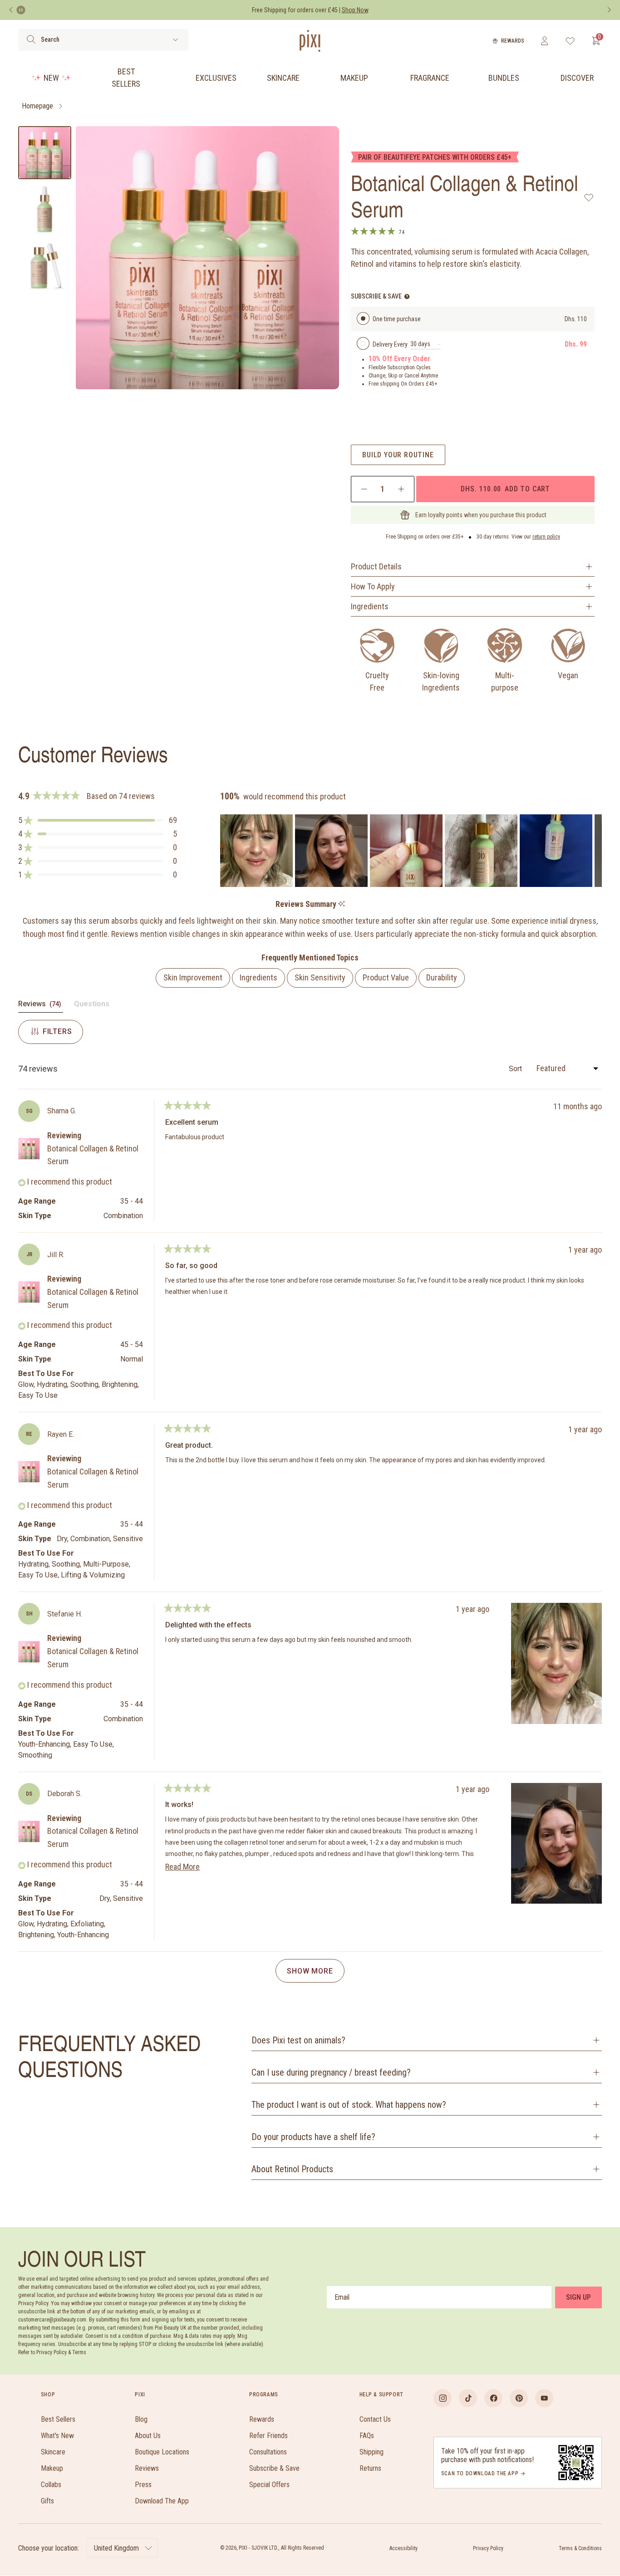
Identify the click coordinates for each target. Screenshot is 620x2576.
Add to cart (505, 489)
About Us (148, 2436)
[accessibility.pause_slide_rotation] (21, 10)
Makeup (354, 78)
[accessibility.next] (609, 10)
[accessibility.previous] (11, 10)
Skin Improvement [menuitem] (193, 977)
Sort (516, 1069)
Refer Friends (268, 2436)
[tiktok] (468, 2398)
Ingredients (370, 606)
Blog (141, 2419)
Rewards (513, 41)
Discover (577, 78)
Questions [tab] (92, 1006)
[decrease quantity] (364, 489)
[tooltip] (342, 904)
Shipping (372, 2452)
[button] (98, 820)
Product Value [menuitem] (386, 977)
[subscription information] (407, 296)
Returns (370, 2468)
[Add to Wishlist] (589, 197)
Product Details (376, 566)
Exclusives (216, 78)
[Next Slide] (595, 851)
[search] (31, 39)
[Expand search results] (175, 40)
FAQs (367, 2436)
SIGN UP (578, 2297)
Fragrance (430, 78)
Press (143, 2485)
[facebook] (493, 2398)
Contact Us (375, 2419)
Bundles (504, 78)
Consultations (268, 2452)
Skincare (283, 78)
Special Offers (269, 2485)
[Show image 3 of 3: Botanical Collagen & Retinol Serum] (45, 266)
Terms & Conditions (580, 2548)
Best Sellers (126, 78)
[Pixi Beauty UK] (310, 41)
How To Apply (373, 586)
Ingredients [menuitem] (258, 977)
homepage (37, 106)
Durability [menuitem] (442, 977)
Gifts (47, 2501)
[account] (544, 41)
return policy (546, 537)
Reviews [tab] (41, 1006)
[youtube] (544, 2398)
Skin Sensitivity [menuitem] (320, 977)
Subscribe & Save (274, 2468)
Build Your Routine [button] (398, 455)
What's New (57, 2436)
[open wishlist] (570, 41)
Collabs (51, 2485)
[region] (411, 851)
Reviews (147, 2468)
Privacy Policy (488, 2548)
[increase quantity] (401, 489)
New (51, 78)
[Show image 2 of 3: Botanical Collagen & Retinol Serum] (45, 209)
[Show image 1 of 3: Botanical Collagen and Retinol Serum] (45, 153)
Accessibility (403, 2548)
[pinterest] (519, 2398)
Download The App (162, 2501)
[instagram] (443, 2398)
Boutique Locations (162, 2452)
